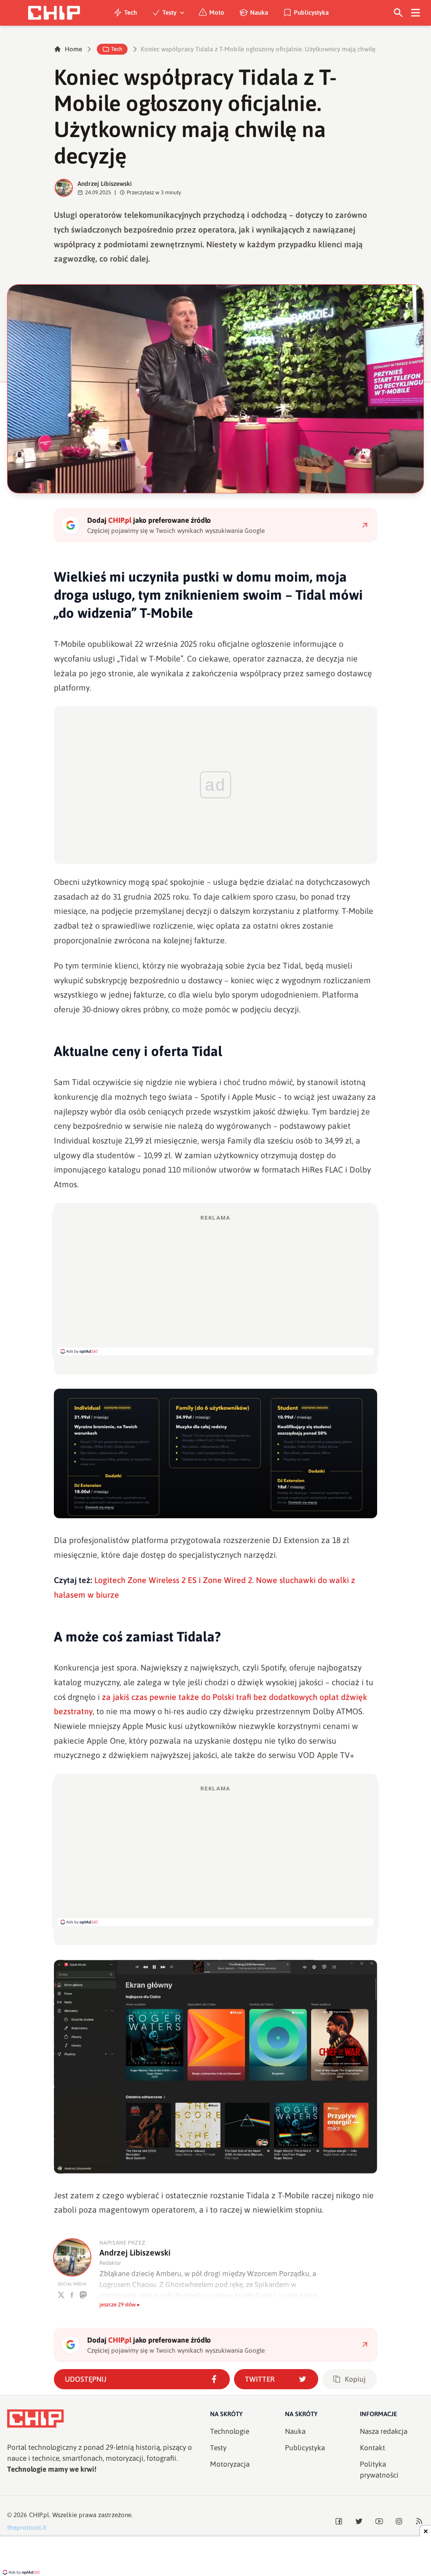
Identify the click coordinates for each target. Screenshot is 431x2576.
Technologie (230, 2431)
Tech (131, 12)
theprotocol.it (27, 2527)
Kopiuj (355, 2379)
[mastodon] (83, 2295)
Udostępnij (86, 2379)
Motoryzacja (230, 2464)
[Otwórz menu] (416, 13)
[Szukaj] (398, 13)
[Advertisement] (215, 1284)
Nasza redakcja (384, 2431)
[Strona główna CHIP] (54, 13)
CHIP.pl (39, 2515)
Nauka (259, 12)
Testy (169, 12)
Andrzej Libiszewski (105, 184)
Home (73, 49)
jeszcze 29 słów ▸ (120, 2305)
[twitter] (61, 2295)
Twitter (260, 2379)
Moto (217, 12)
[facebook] (72, 2295)
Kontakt (372, 2448)
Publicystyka (311, 12)
